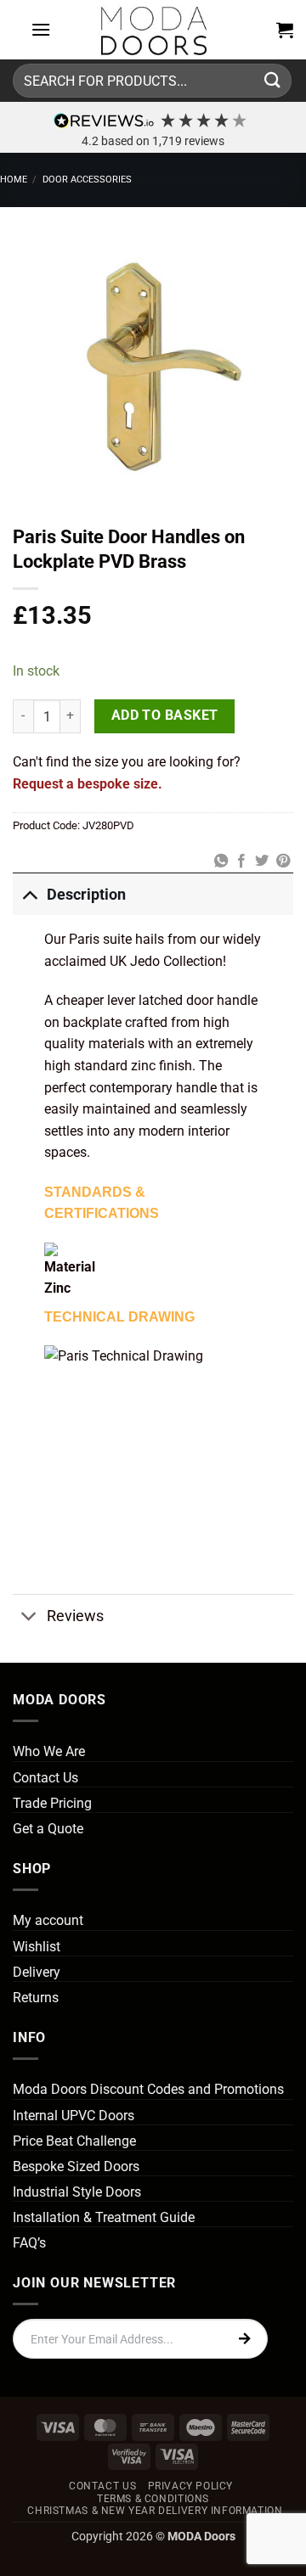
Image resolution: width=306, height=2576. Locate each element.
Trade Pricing (52, 1803)
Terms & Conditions (153, 2499)
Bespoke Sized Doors (76, 2166)
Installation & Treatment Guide (104, 2217)
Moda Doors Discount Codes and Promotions (148, 2089)
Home (14, 180)
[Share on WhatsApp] (220, 861)
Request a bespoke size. (88, 784)
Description (86, 895)
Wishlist (37, 1947)
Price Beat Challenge (74, 2141)
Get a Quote (48, 1829)
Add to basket (165, 716)
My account (48, 1920)
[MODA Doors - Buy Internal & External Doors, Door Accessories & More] (153, 30)
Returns (36, 1998)
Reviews (75, 1616)
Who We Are (49, 1751)
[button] (41, 29)
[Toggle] (29, 894)
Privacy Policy (191, 2486)
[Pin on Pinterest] (283, 861)
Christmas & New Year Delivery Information (155, 2511)
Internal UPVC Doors (74, 2116)
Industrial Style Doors (77, 2192)
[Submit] (273, 80)
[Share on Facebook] (241, 861)
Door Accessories (87, 180)
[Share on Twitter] (262, 861)
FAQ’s (29, 2243)
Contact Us (45, 1778)
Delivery (37, 1972)
